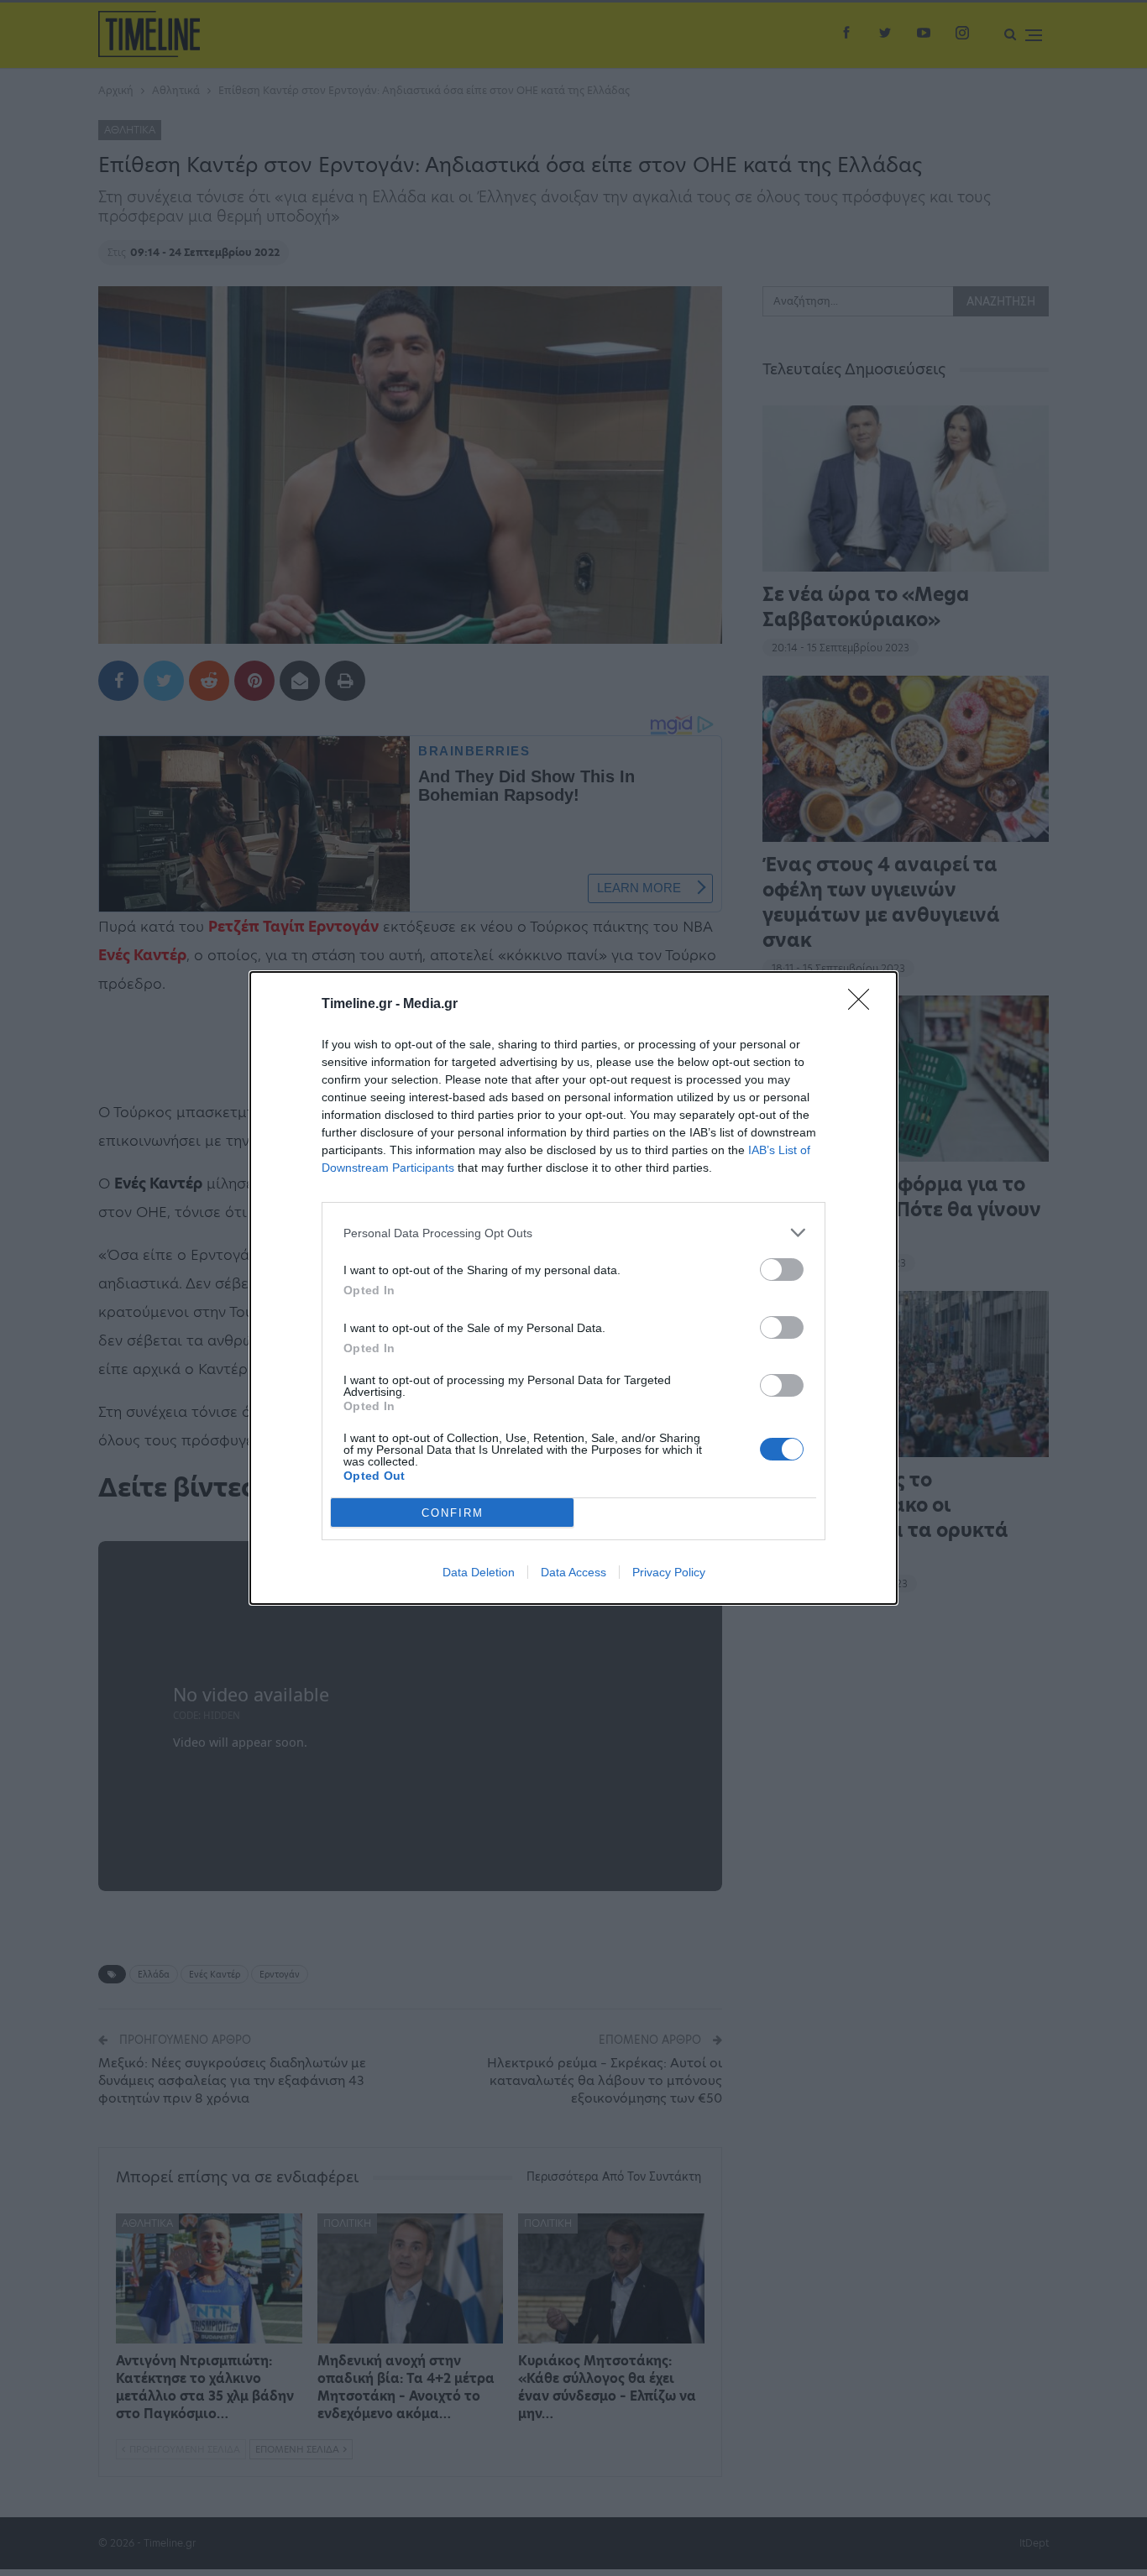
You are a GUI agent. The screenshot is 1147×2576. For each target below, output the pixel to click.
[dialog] (573, 1288)
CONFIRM (453, 1513)
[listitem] (573, 1233)
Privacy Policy (669, 1572)
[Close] (864, 1005)
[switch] (782, 1270)
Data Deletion (479, 1572)
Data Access (573, 1572)
